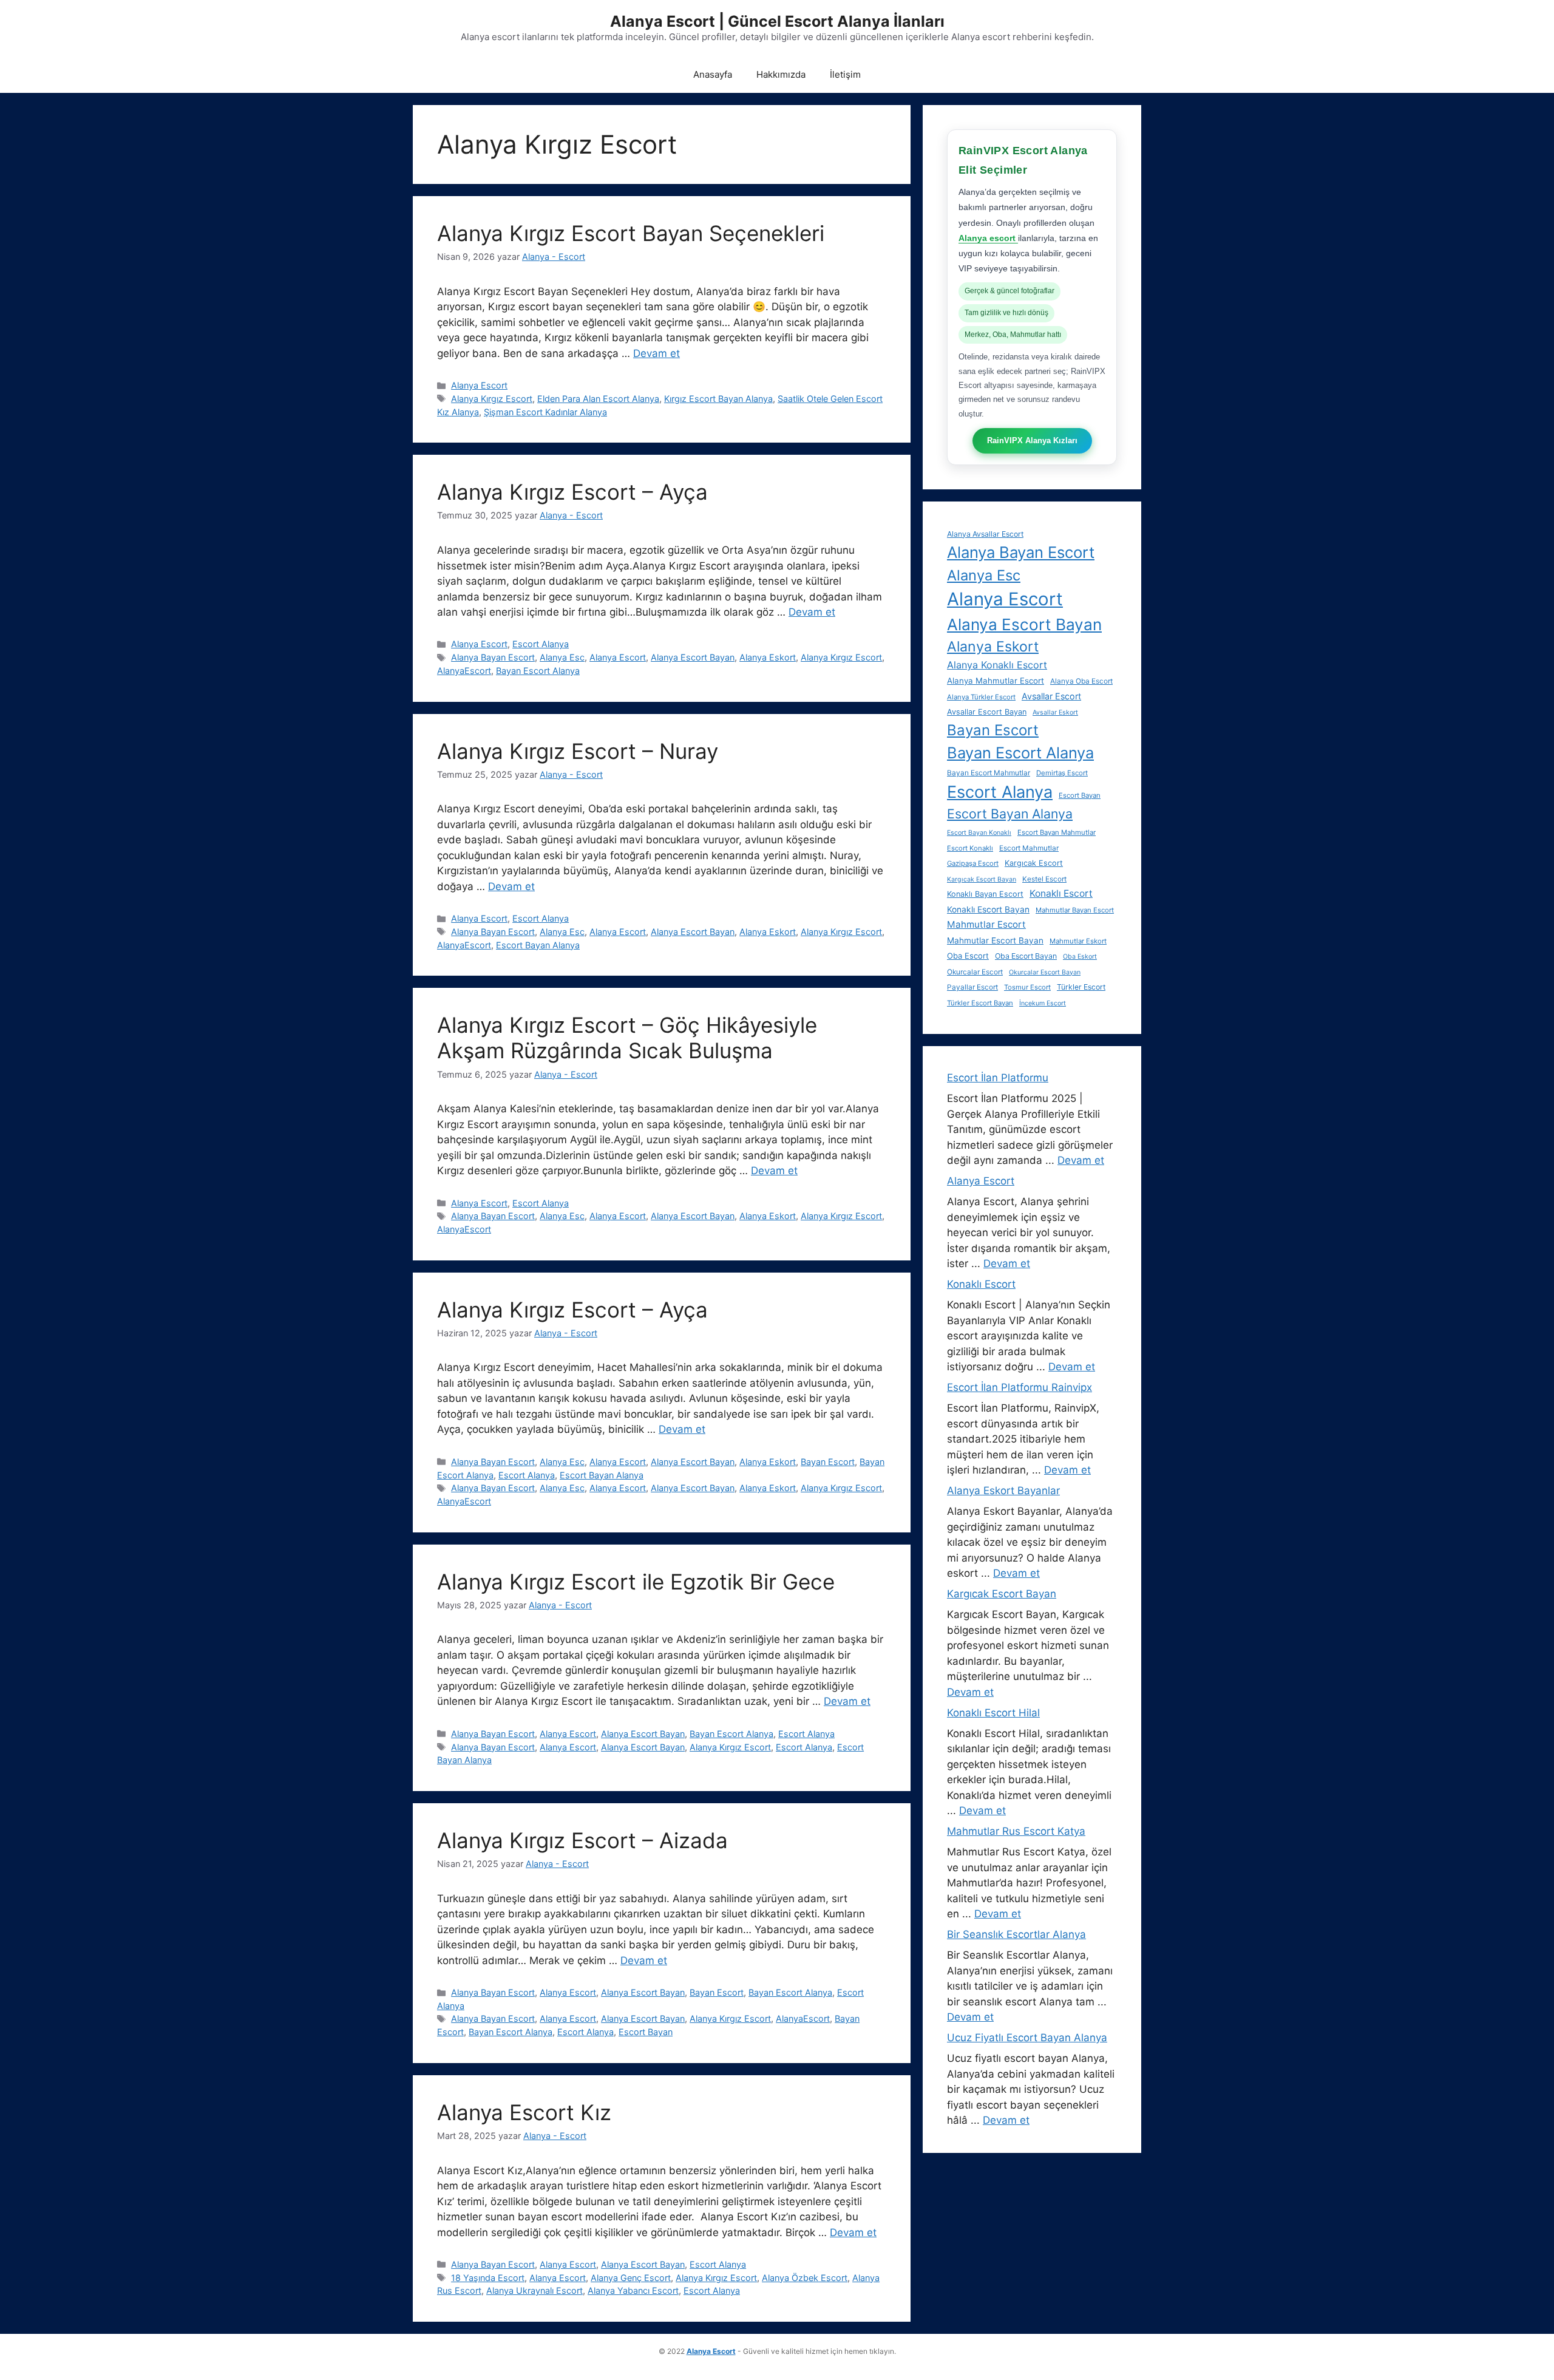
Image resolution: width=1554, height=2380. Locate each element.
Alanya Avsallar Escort (985, 534)
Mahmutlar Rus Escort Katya (1016, 1831)
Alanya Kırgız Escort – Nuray (578, 751)
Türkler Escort (1081, 987)
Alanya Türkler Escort (981, 697)
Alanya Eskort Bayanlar (1003, 1491)
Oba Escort (968, 956)
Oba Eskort (1080, 957)
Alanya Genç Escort (631, 2278)
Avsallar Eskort (1055, 712)
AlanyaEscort (464, 671)
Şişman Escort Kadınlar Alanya (545, 412)
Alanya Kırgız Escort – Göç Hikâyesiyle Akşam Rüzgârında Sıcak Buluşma (627, 1038)
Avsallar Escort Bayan (987, 712)
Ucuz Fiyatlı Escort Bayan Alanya (1027, 2038)
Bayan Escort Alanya (538, 671)
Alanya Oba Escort (1081, 681)
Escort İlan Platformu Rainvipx (1020, 1387)
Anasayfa (713, 74)
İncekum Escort (1043, 1003)
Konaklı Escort (1061, 893)
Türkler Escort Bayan (980, 1003)
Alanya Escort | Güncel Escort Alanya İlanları (777, 21)
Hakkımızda (781, 74)
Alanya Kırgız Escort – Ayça (572, 492)
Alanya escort (988, 238)
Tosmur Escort (1027, 987)
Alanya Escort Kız (524, 2112)
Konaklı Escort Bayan (988, 909)
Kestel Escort (1044, 879)
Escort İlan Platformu (998, 1078)
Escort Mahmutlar (1029, 848)
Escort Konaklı (970, 848)
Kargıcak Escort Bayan (982, 879)
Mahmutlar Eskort (1078, 941)
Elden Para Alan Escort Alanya (598, 399)
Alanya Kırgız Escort (492, 399)
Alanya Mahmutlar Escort (996, 681)
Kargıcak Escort (1034, 863)
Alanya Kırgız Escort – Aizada (582, 1840)
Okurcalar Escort (975, 972)
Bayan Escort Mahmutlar (989, 773)
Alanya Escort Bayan (693, 657)
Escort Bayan (646, 2032)
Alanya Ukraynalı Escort (534, 2290)
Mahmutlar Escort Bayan (995, 940)
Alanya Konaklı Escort (997, 665)
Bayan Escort (828, 1462)
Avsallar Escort (1051, 696)
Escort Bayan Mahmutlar (1057, 832)
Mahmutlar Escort (986, 924)
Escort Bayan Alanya (538, 945)
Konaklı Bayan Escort (985, 894)
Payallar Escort (972, 987)
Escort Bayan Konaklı (979, 833)
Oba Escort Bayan (1026, 956)
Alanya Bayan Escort (493, 657)
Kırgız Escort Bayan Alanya (718, 399)
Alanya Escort (479, 385)
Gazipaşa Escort (973, 863)
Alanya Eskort (768, 657)
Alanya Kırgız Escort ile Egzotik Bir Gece (636, 1582)
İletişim (845, 74)
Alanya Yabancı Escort (633, 2290)
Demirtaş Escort (1062, 773)
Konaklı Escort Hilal (993, 1713)
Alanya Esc (562, 657)
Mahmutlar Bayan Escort (1075, 910)
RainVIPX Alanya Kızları (1032, 440)
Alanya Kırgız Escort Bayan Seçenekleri (631, 233)
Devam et (657, 353)
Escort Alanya (541, 644)
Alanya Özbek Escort (805, 2278)
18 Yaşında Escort (488, 2278)
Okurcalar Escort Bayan (1045, 972)
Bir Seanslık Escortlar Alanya (1016, 1934)
